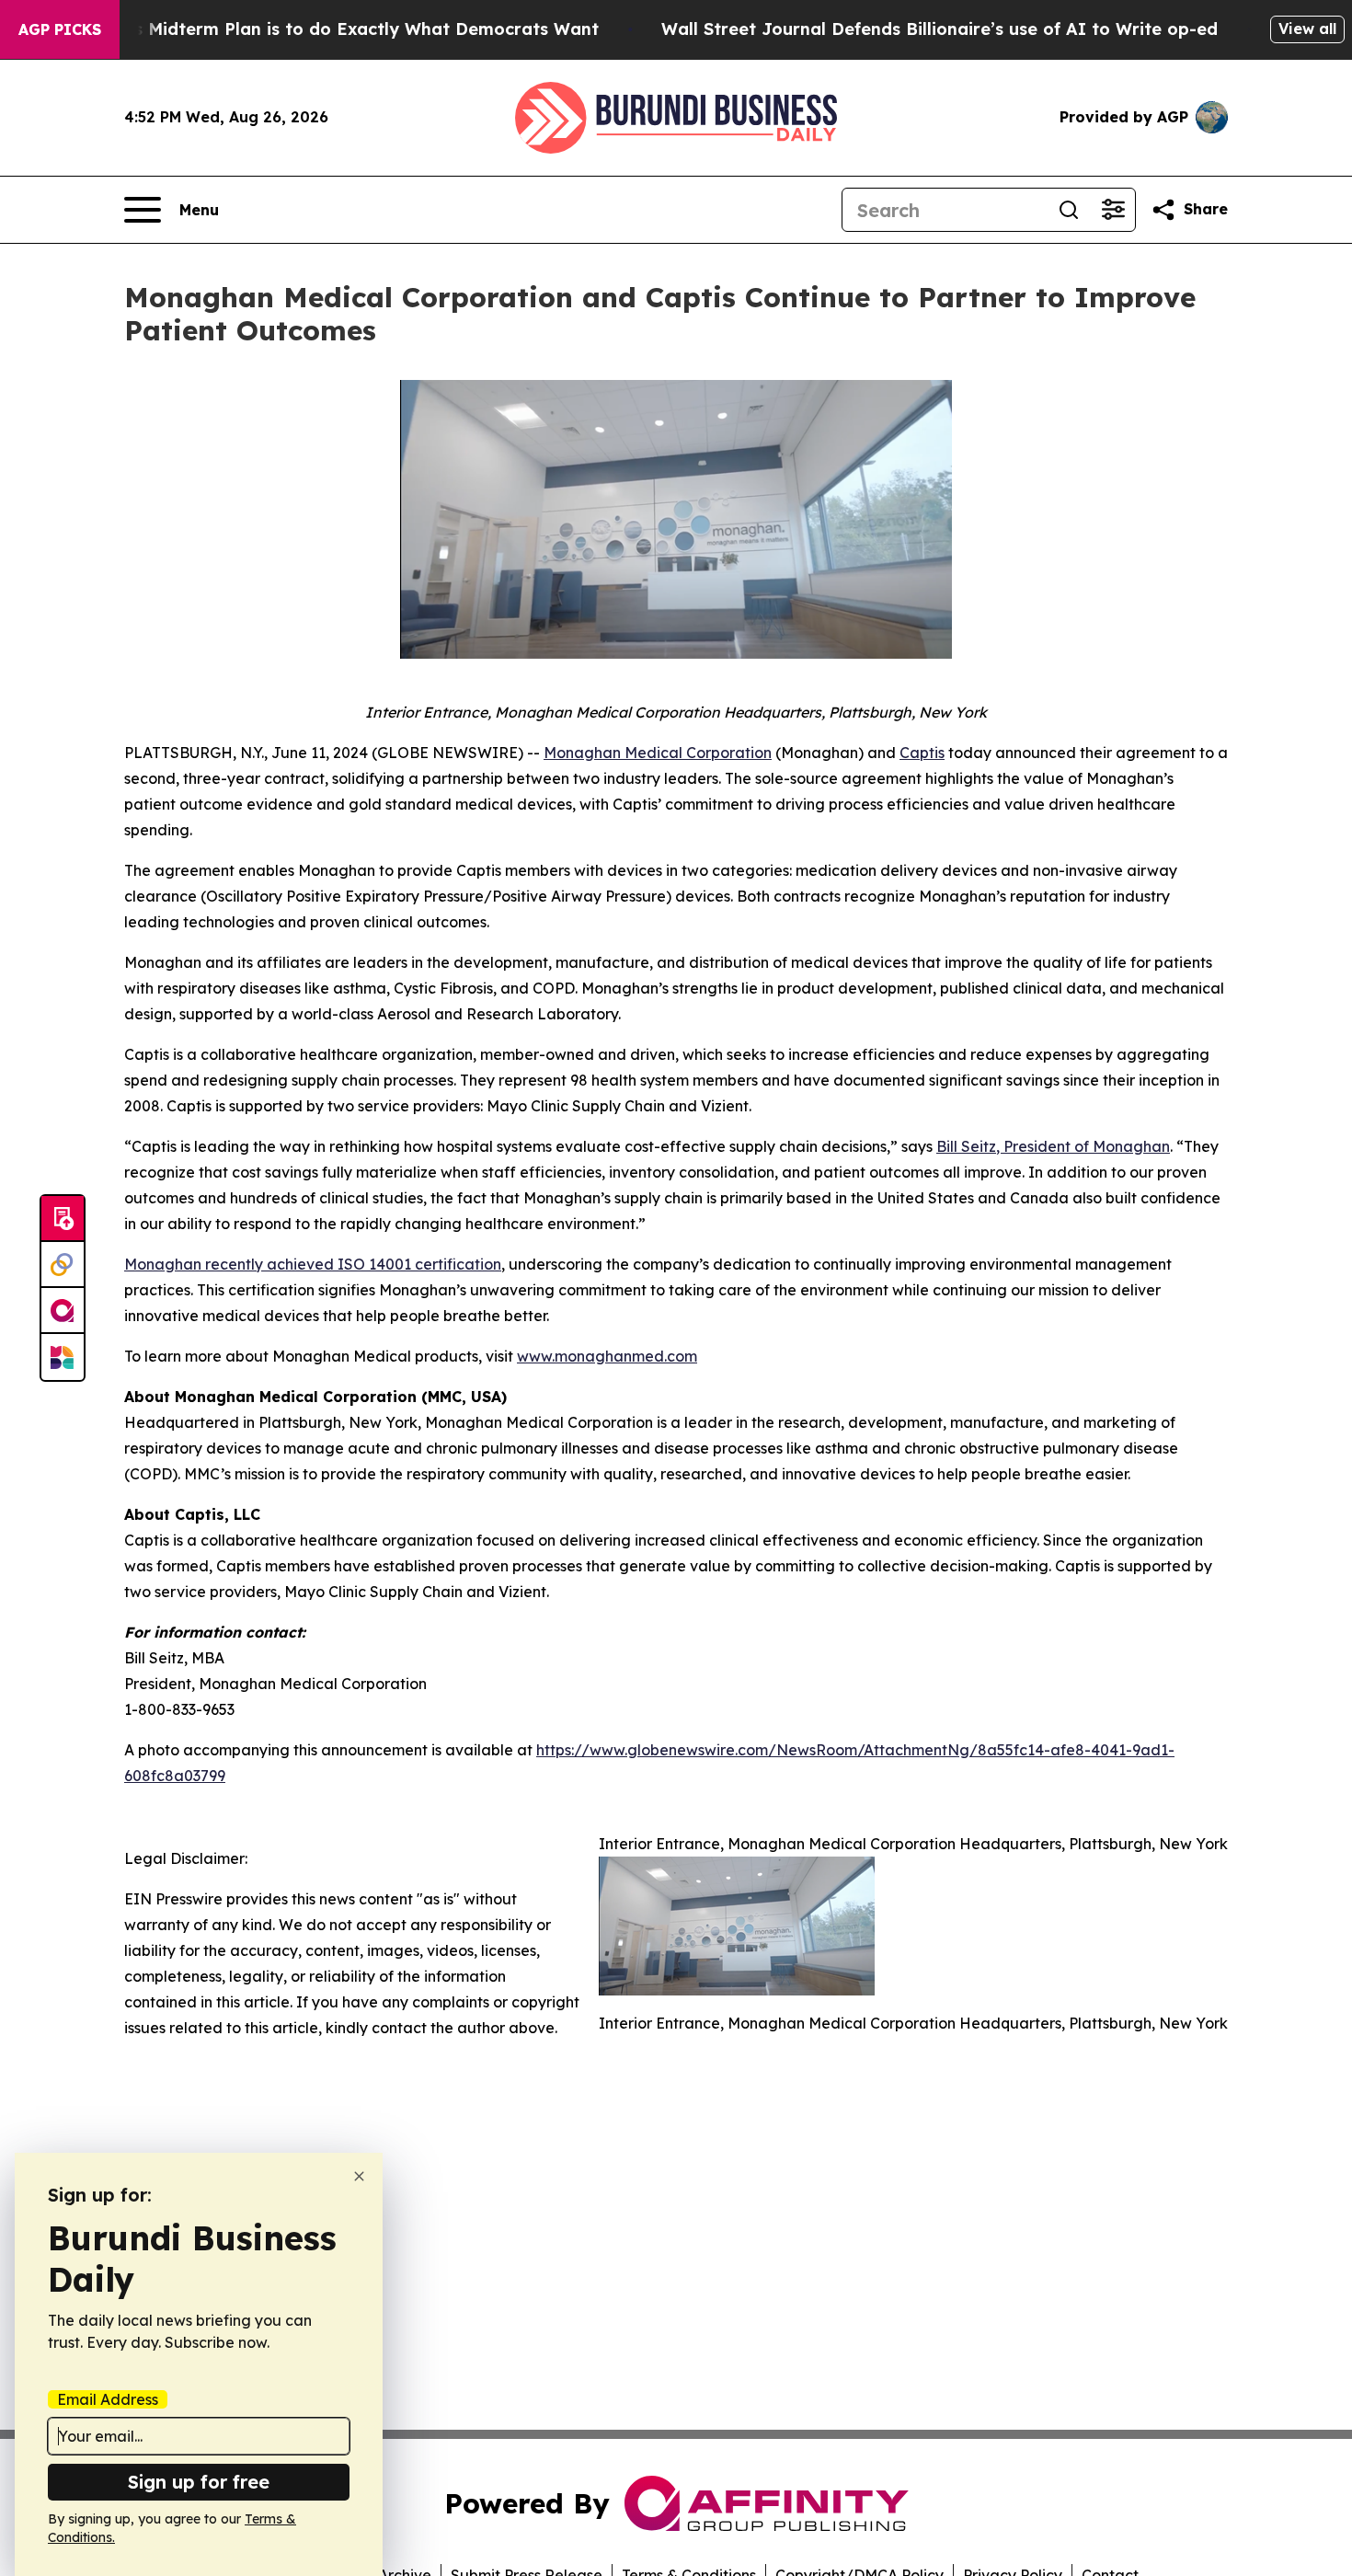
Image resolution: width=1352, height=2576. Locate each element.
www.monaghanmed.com (607, 1356)
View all (1307, 29)
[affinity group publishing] (63, 1311)
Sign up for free (199, 2482)
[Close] (359, 2176)
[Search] (1069, 210)
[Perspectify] (63, 1265)
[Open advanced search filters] (1113, 210)
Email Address (108, 2399)
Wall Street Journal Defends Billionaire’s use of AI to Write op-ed (940, 29)
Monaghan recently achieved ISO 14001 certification (313, 1264)
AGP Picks (60, 29)
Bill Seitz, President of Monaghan (1053, 1146)
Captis (922, 753)
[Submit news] (63, 1219)
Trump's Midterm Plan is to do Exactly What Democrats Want (338, 29)
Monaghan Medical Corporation (658, 753)
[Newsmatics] (63, 1357)
